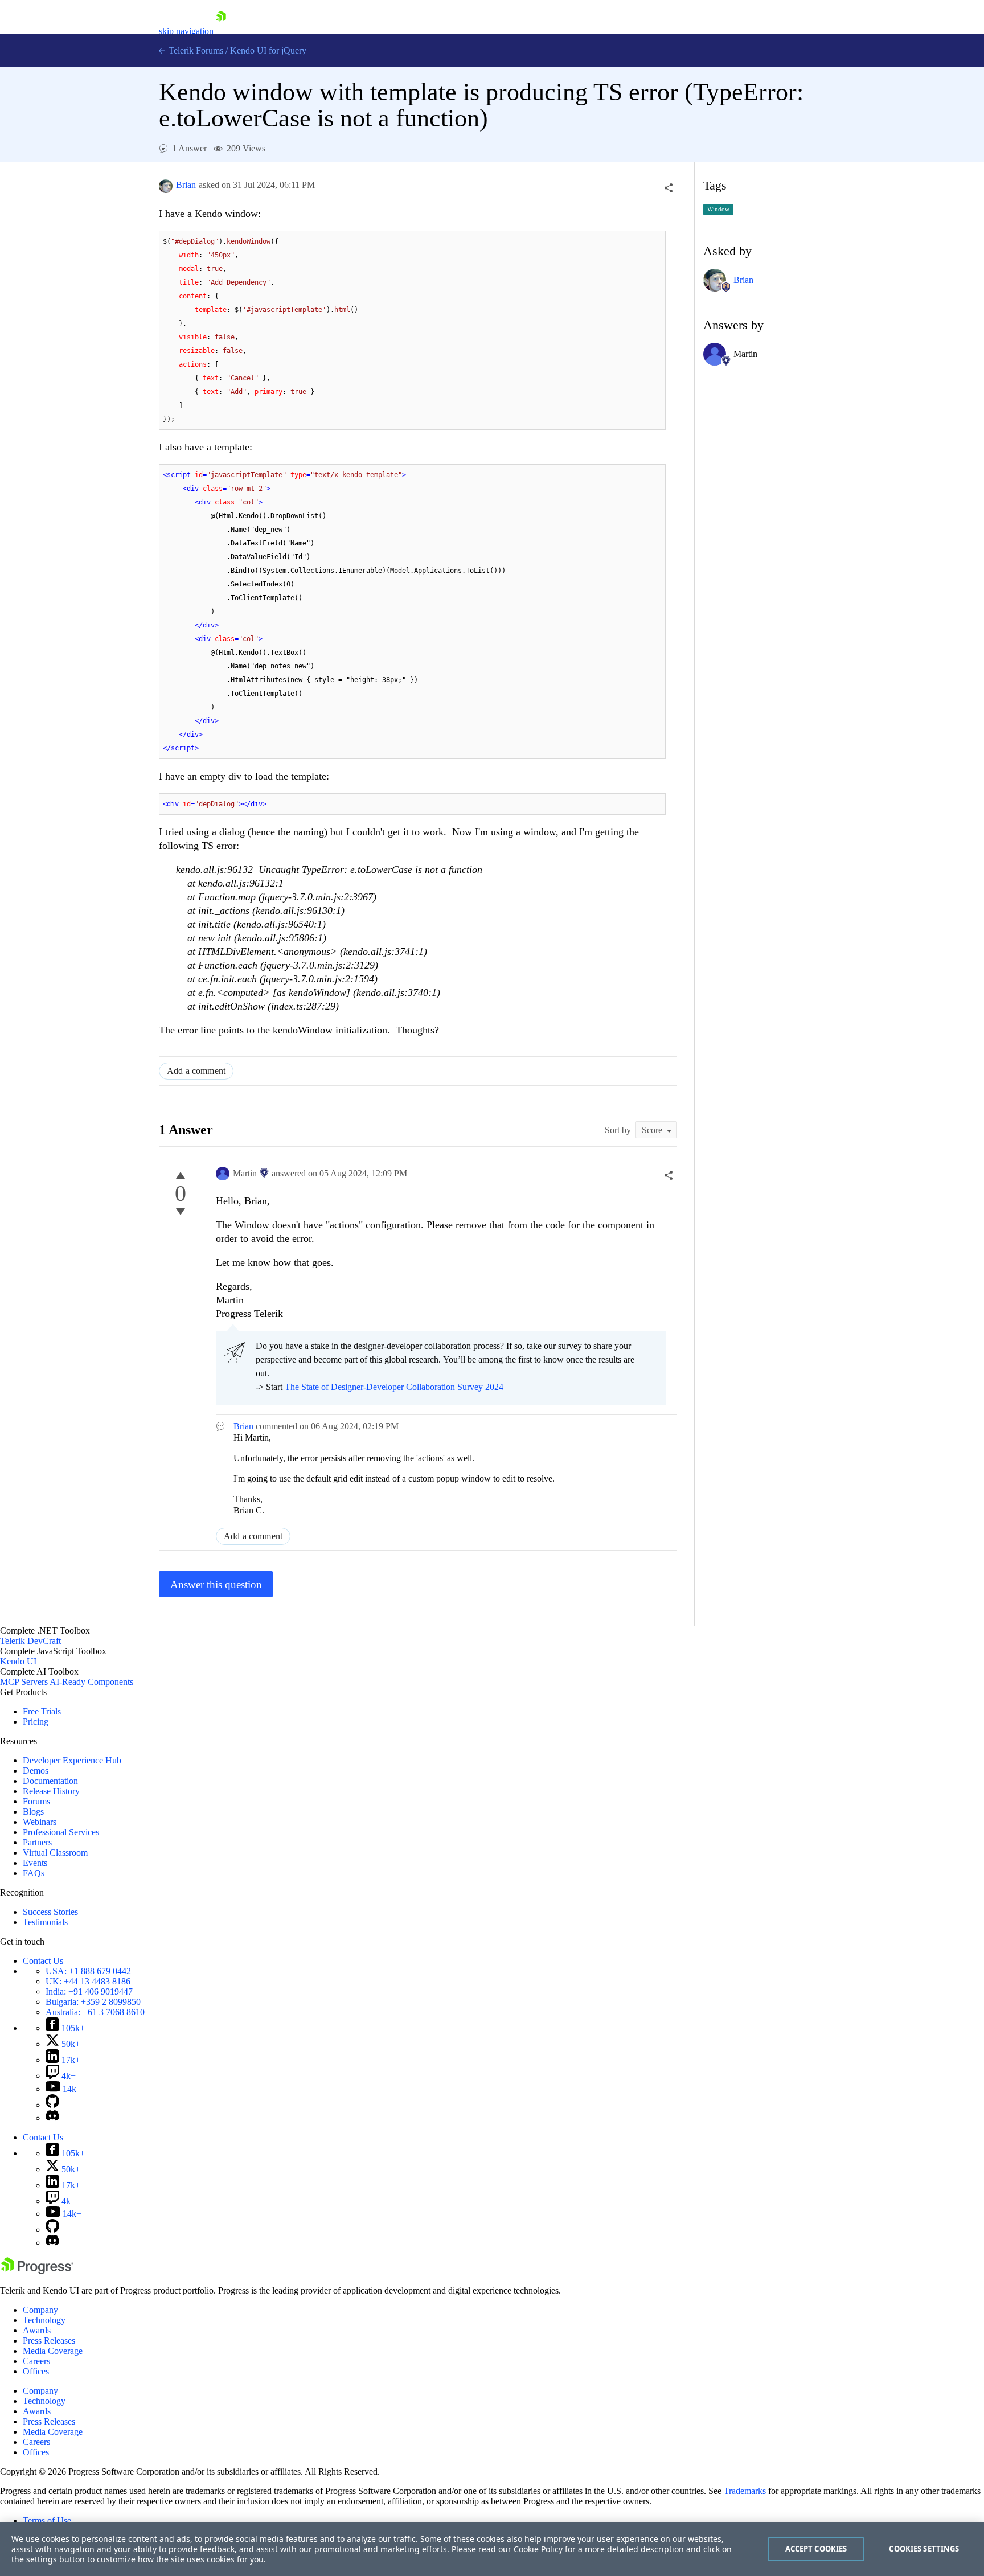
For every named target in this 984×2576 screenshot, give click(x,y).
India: (89, 1992)
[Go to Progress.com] (37, 2271)
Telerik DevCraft (30, 1641)
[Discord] (52, 2118)
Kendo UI (18, 1661)
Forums (36, 1801)
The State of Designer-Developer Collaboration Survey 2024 (394, 1387)
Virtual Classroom (55, 1853)
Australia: (95, 2012)
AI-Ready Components (91, 1682)
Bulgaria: (93, 2002)
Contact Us (43, 1961)
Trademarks (745, 2491)
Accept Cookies (816, 2549)
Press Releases (49, 2341)
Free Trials (42, 1711)
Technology (44, 2320)
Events (35, 1863)
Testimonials (45, 1922)
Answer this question (216, 1584)
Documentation (50, 1781)
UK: (88, 1981)
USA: (88, 1971)
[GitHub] (52, 2105)
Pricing (36, 1722)
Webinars (40, 1822)
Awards (37, 2330)
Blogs (33, 1812)
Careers (36, 2361)
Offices (36, 2371)
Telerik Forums (195, 50)
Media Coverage (53, 2351)
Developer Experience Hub (72, 1760)
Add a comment (196, 1071)
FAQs (34, 1873)
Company (40, 2310)
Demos (36, 1771)
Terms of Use (47, 2520)
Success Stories (50, 1912)
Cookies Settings (924, 2549)
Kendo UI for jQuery (268, 50)
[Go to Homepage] (221, 31)
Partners (37, 1842)
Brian (186, 185)
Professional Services (61, 1832)
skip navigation (186, 31)
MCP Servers (24, 1682)
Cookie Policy (538, 2549)
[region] (492, 2549)
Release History (51, 1791)
